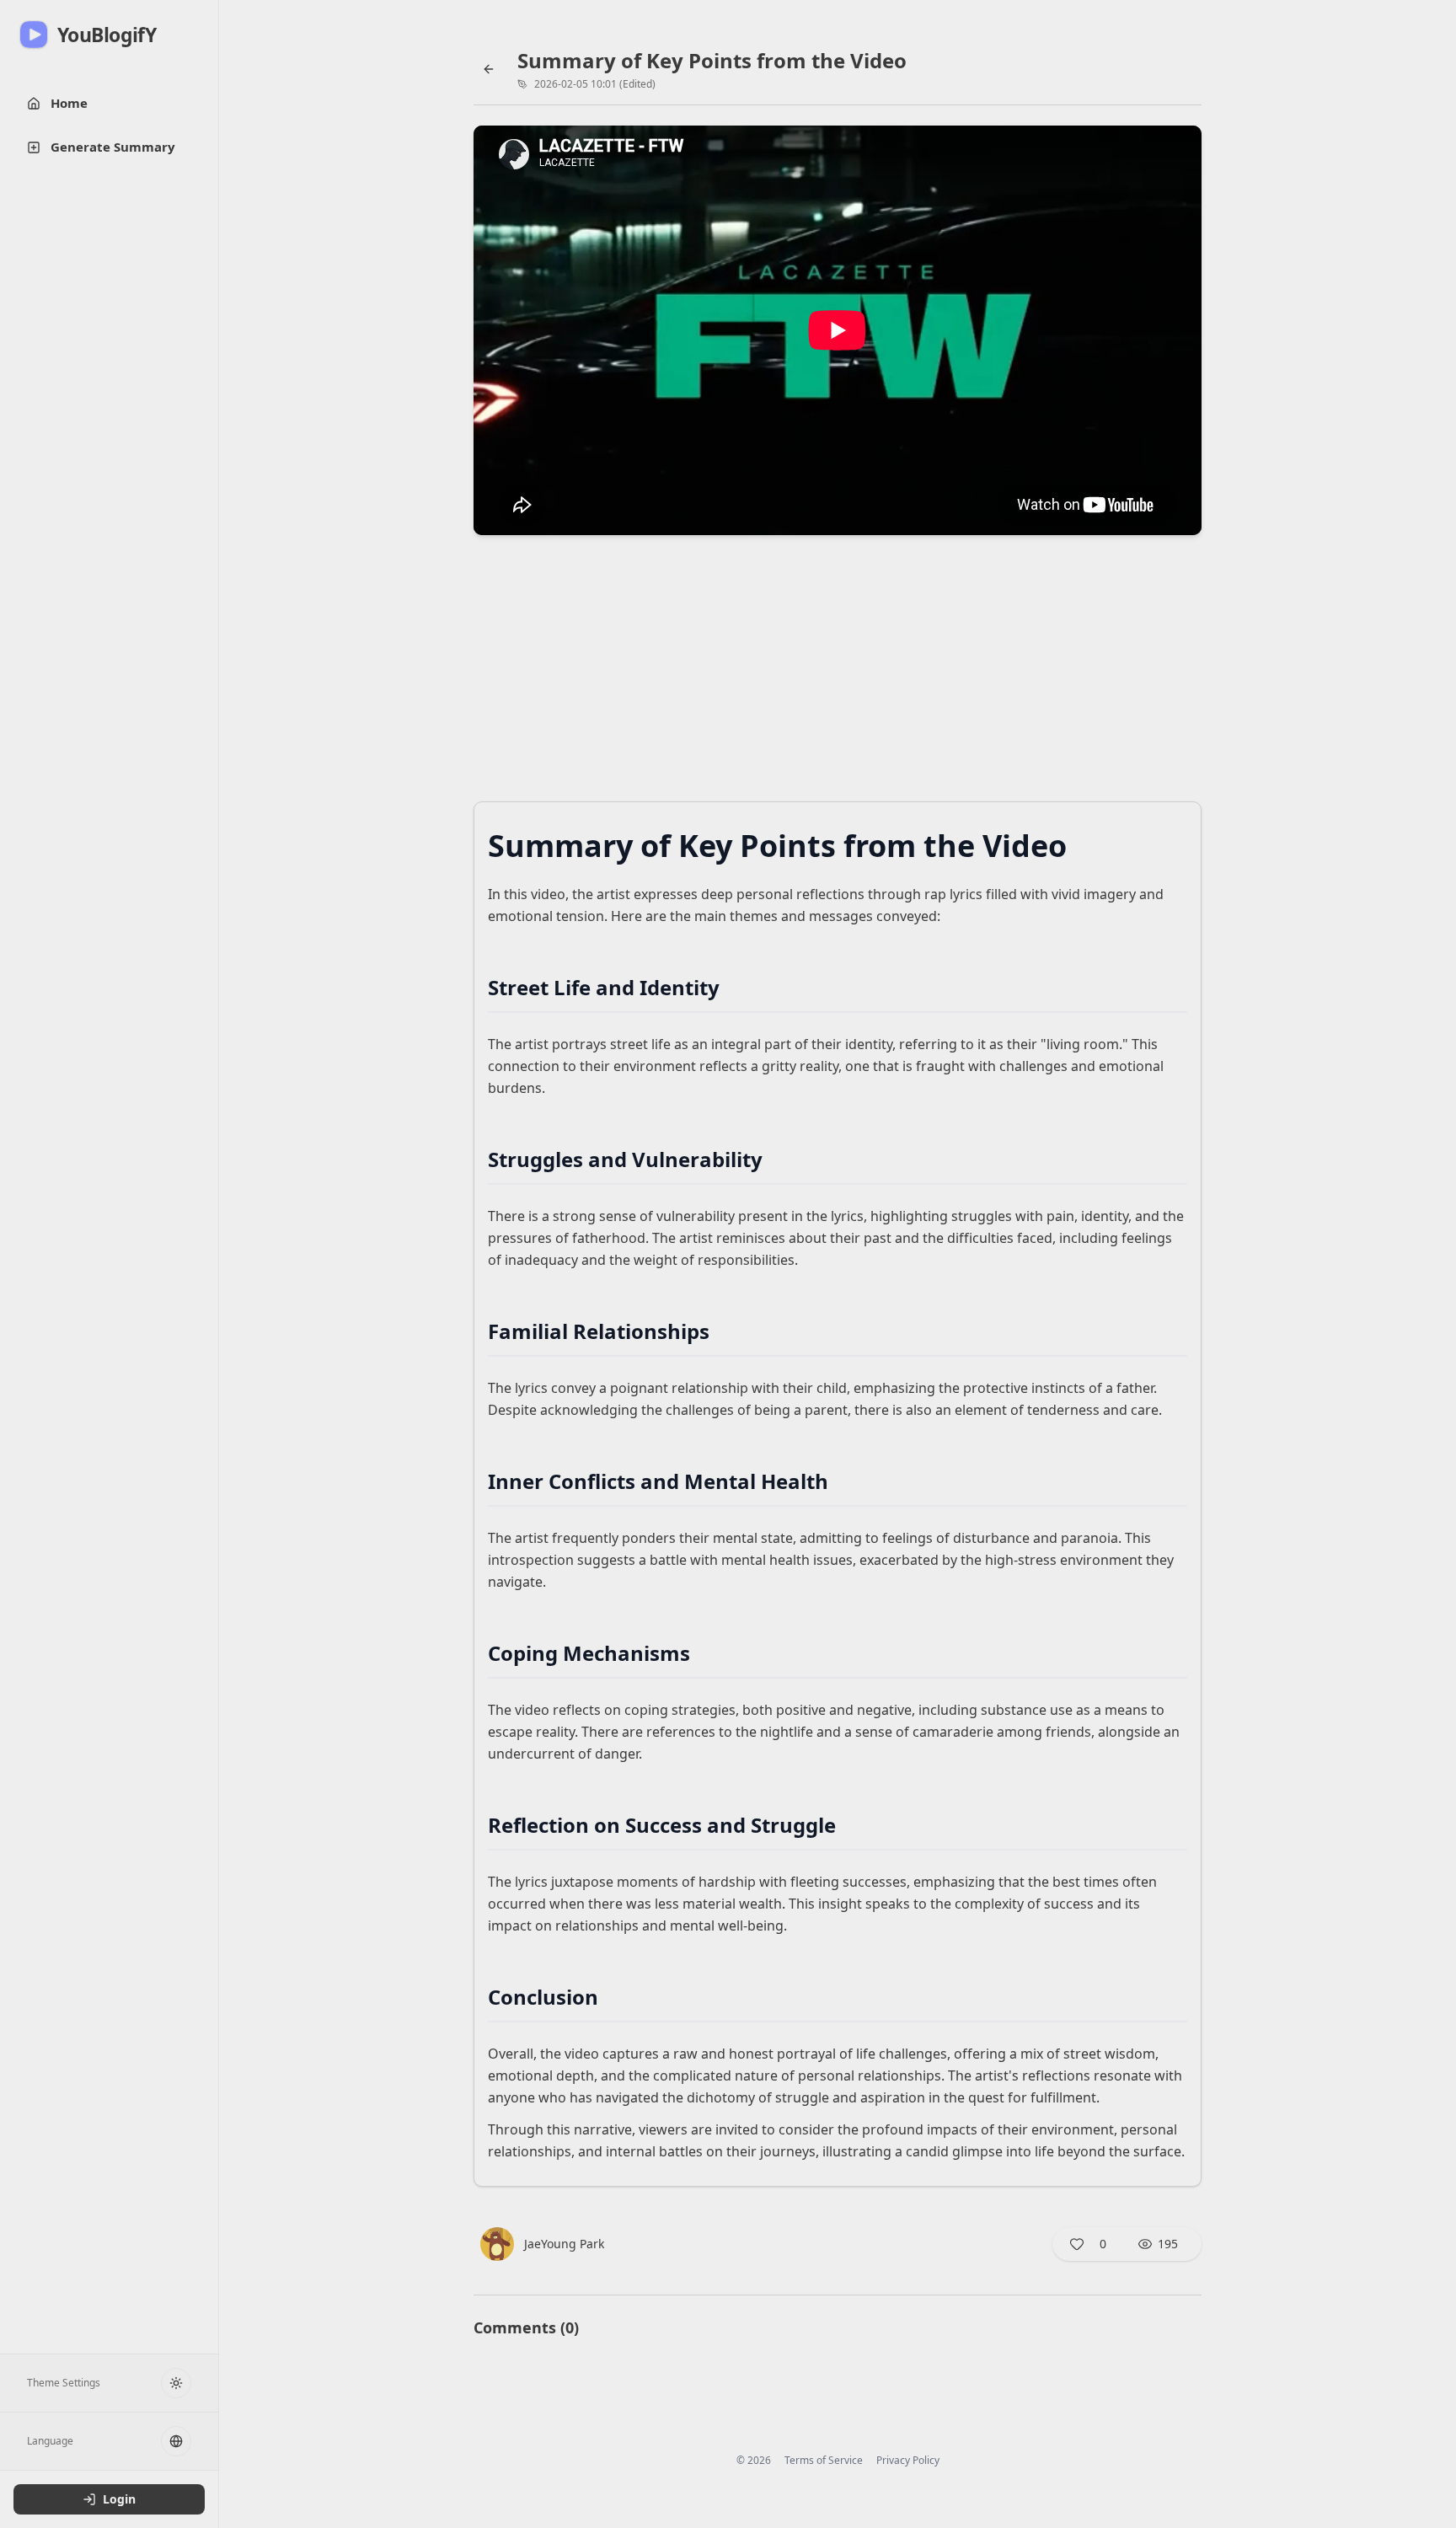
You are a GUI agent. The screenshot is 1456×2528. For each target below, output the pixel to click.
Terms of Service (824, 2461)
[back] (489, 69)
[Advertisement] (838, 673)
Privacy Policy (908, 2461)
